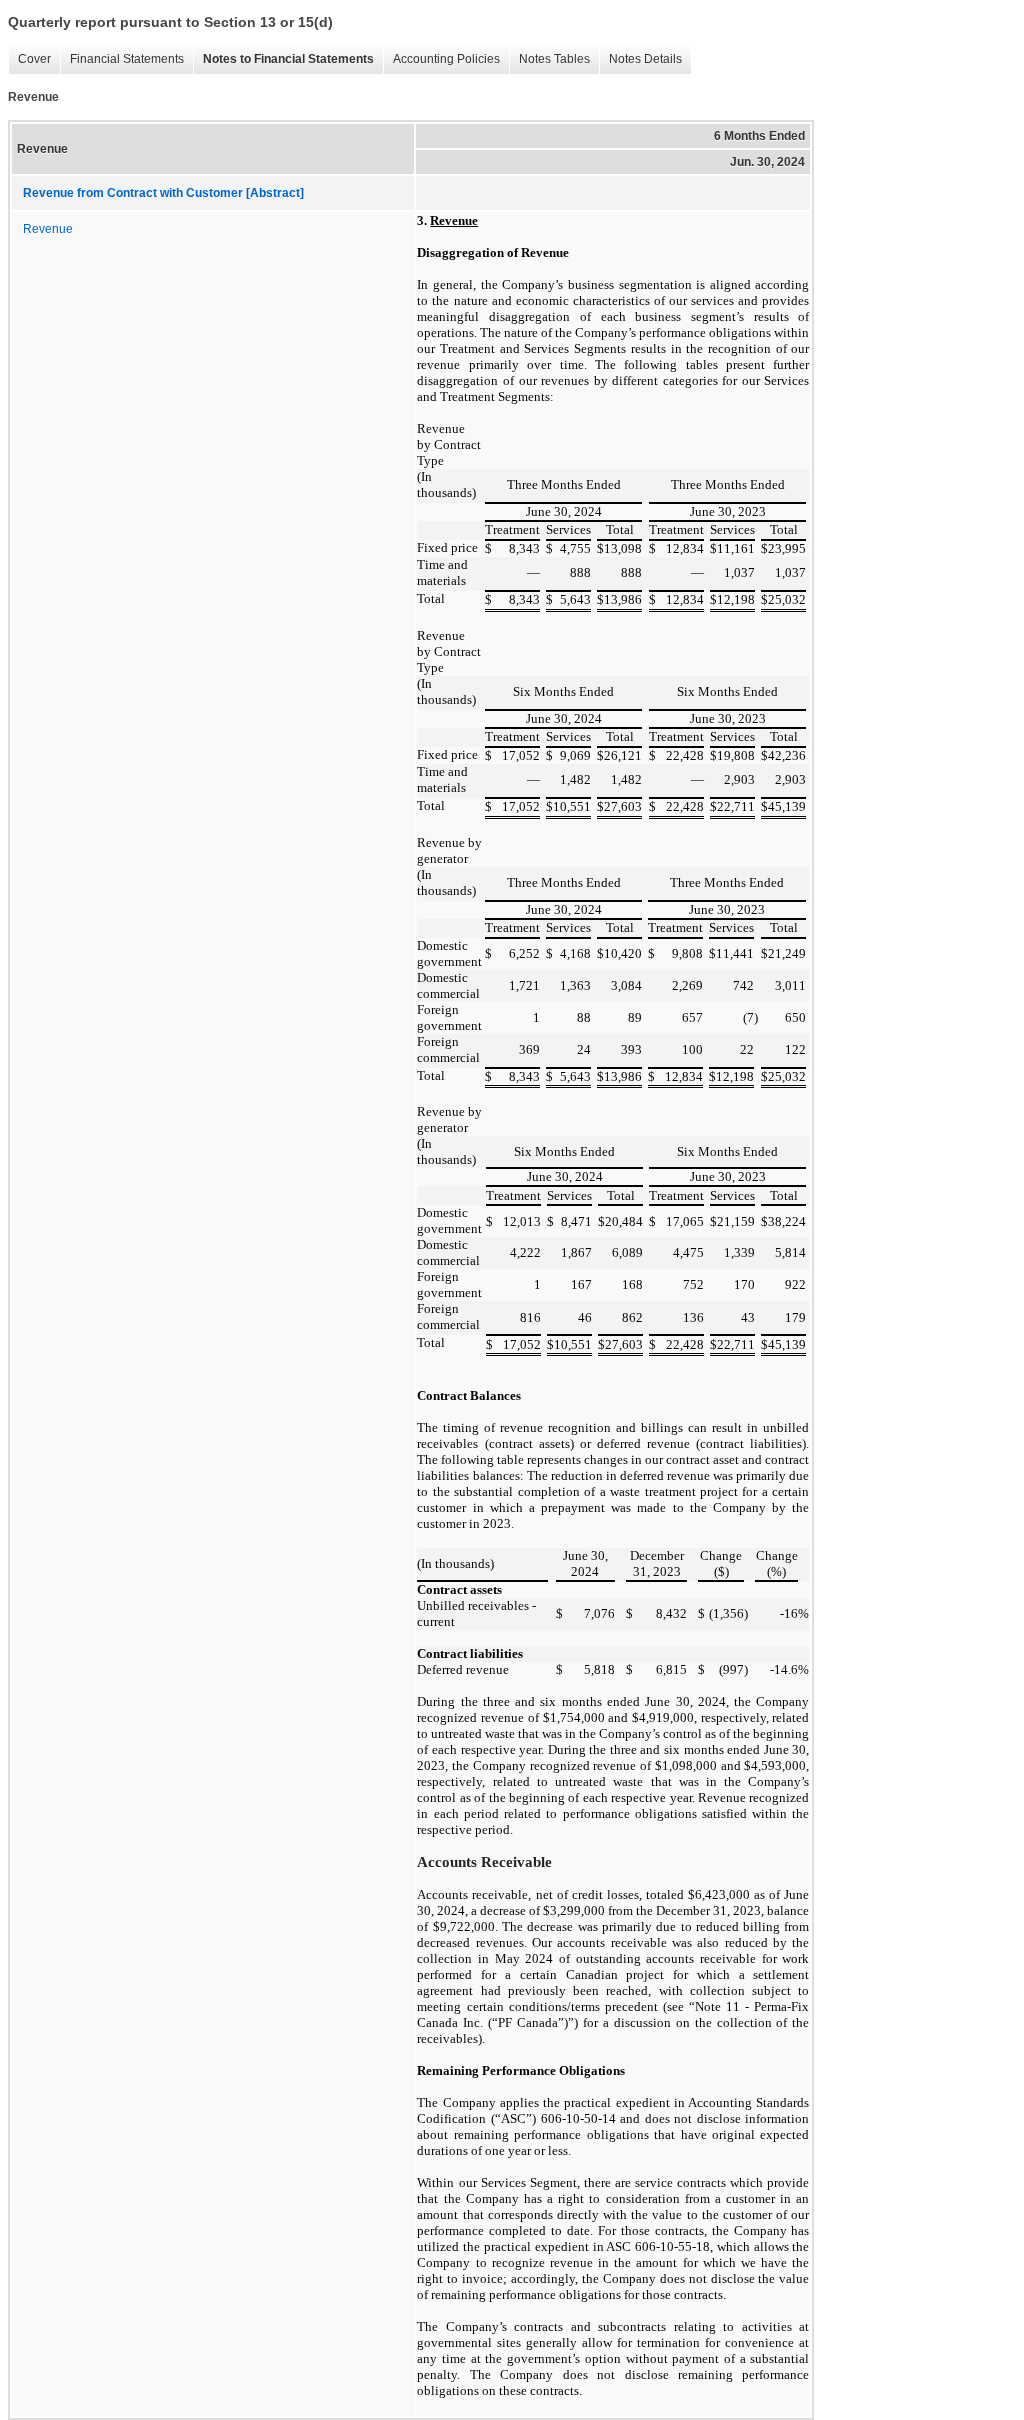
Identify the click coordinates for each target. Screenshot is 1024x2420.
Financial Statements (122, 59)
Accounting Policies (441, 59)
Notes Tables (549, 59)
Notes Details (640, 59)
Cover (29, 59)
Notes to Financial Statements (283, 59)
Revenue (48, 229)
